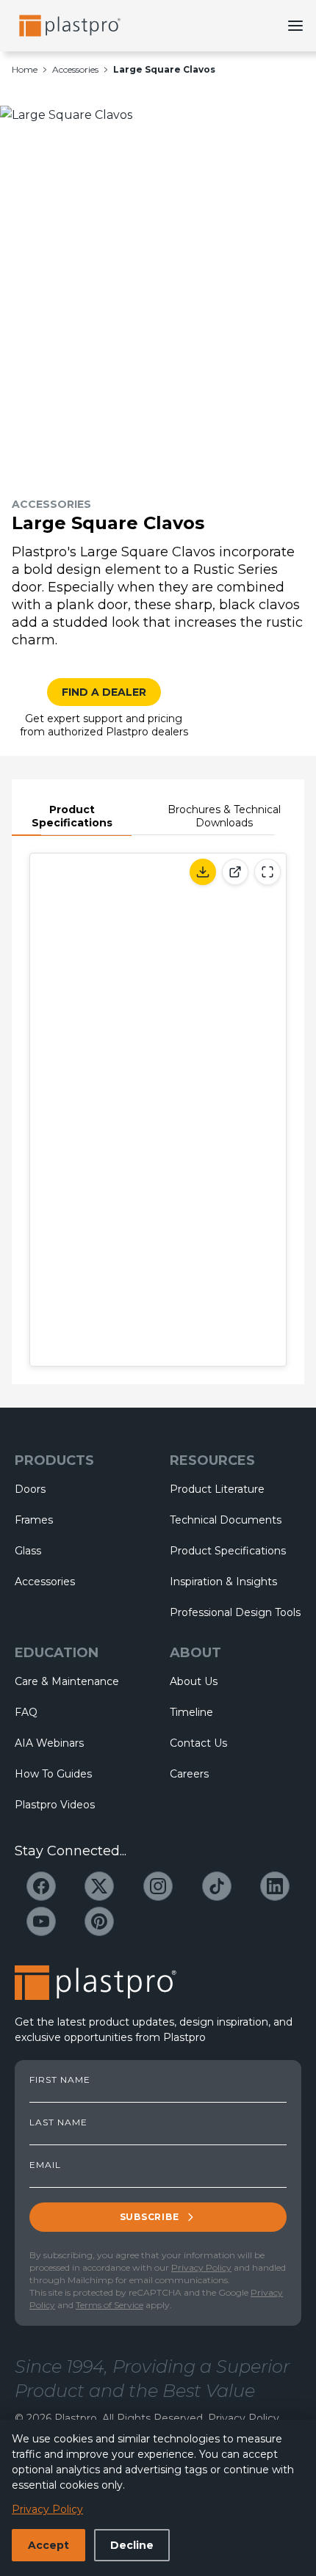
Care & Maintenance (67, 1681)
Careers (189, 1774)
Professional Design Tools (235, 1612)
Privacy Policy (201, 2267)
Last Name (58, 2122)
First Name (60, 2080)
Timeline (191, 1712)
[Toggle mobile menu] (295, 26)
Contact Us (198, 1743)
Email (45, 2165)
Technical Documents (226, 1520)
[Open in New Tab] (235, 872)
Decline (132, 2545)
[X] (99, 1886)
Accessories (75, 69)
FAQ (26, 1712)
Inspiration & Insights (223, 1582)
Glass (28, 1551)
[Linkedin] (275, 1886)
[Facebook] (41, 1886)
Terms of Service (109, 2305)
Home (25, 69)
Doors (30, 1489)
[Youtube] (41, 1921)
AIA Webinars (49, 1743)
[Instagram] (158, 1886)
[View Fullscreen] (267, 872)
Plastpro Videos (55, 1805)
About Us (194, 1681)
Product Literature (217, 1489)
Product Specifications (72, 816)
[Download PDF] (203, 872)
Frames (34, 1520)
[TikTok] (217, 1886)
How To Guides (53, 1774)
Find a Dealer (104, 692)
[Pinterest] (99, 1921)
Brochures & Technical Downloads (224, 816)
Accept (49, 2545)
